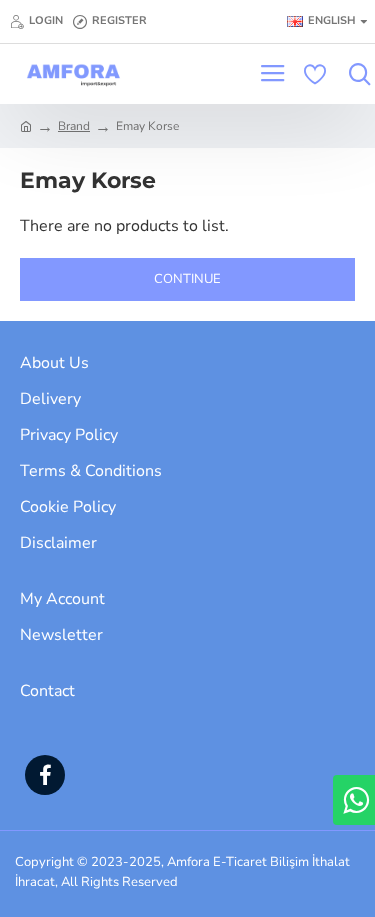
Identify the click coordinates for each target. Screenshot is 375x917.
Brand (74, 126)
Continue (187, 279)
